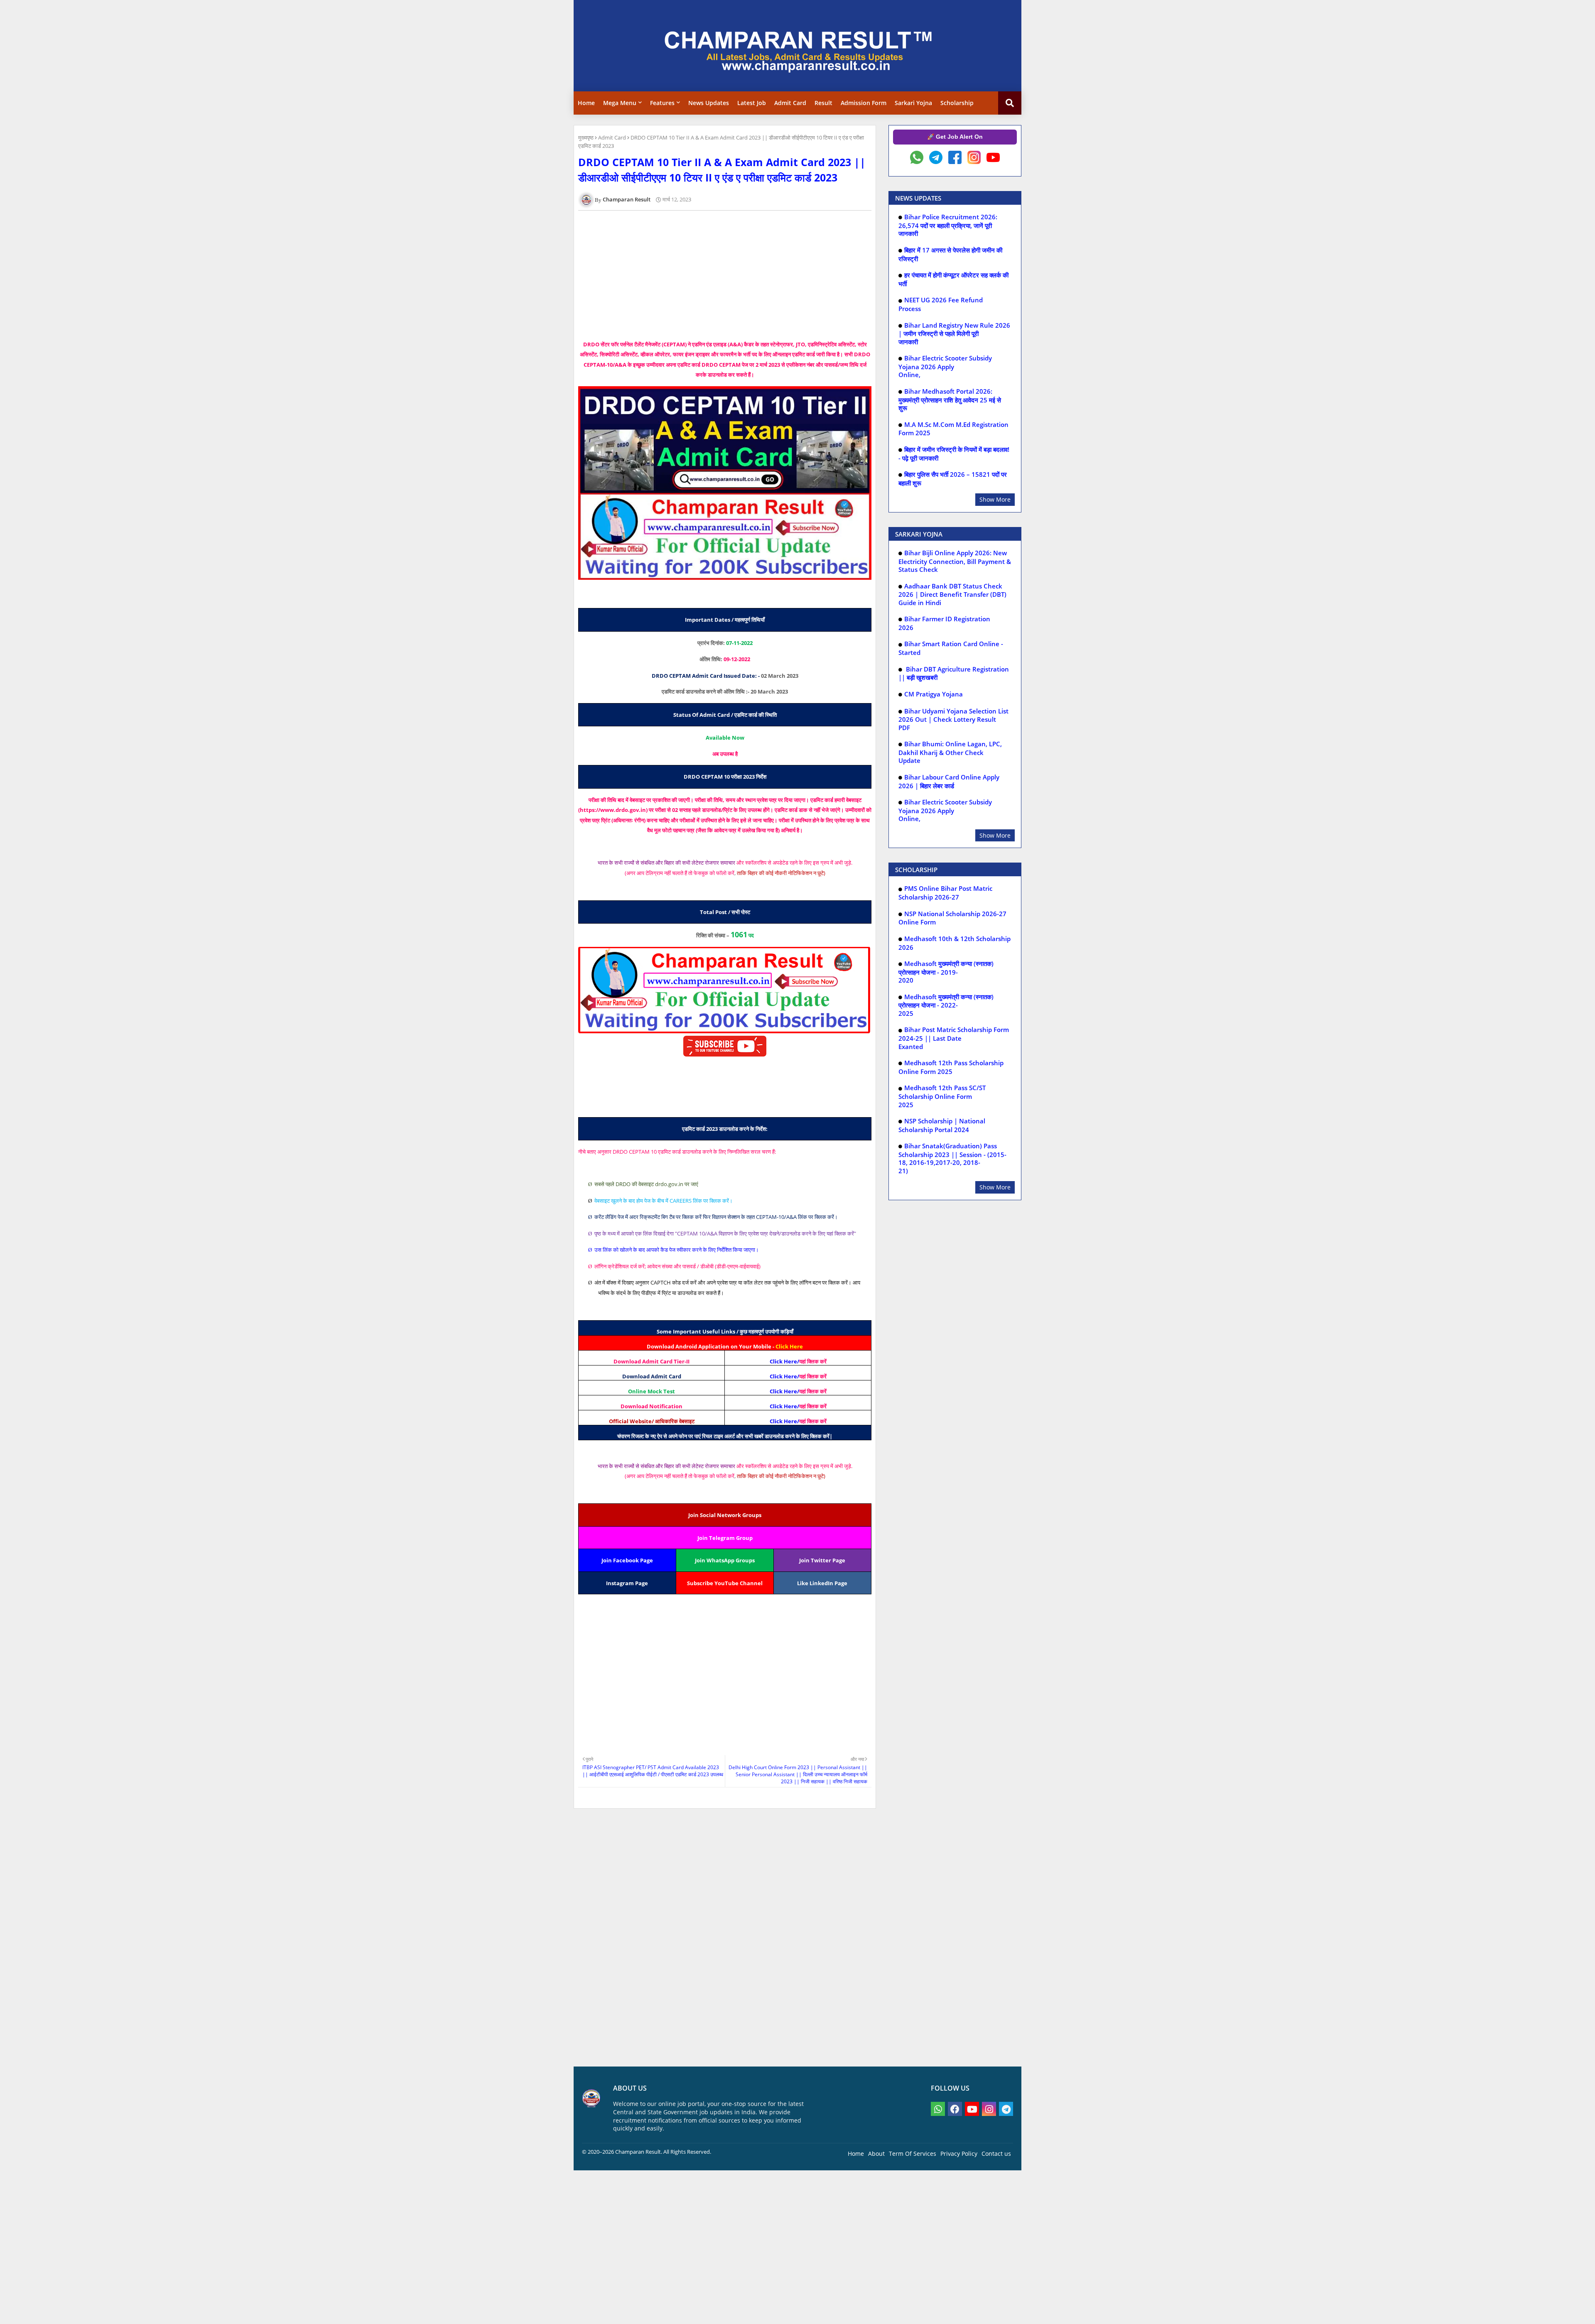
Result (823, 103)
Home (586, 103)
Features (662, 103)
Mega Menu (620, 103)
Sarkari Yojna (913, 103)
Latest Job (752, 103)
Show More (995, 499)
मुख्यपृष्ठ (586, 137)
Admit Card (790, 103)
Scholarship (957, 103)
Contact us (996, 2154)
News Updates (709, 103)
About (876, 2154)
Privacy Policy (959, 2154)
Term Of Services (913, 2154)
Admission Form (864, 103)
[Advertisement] (729, 275)
